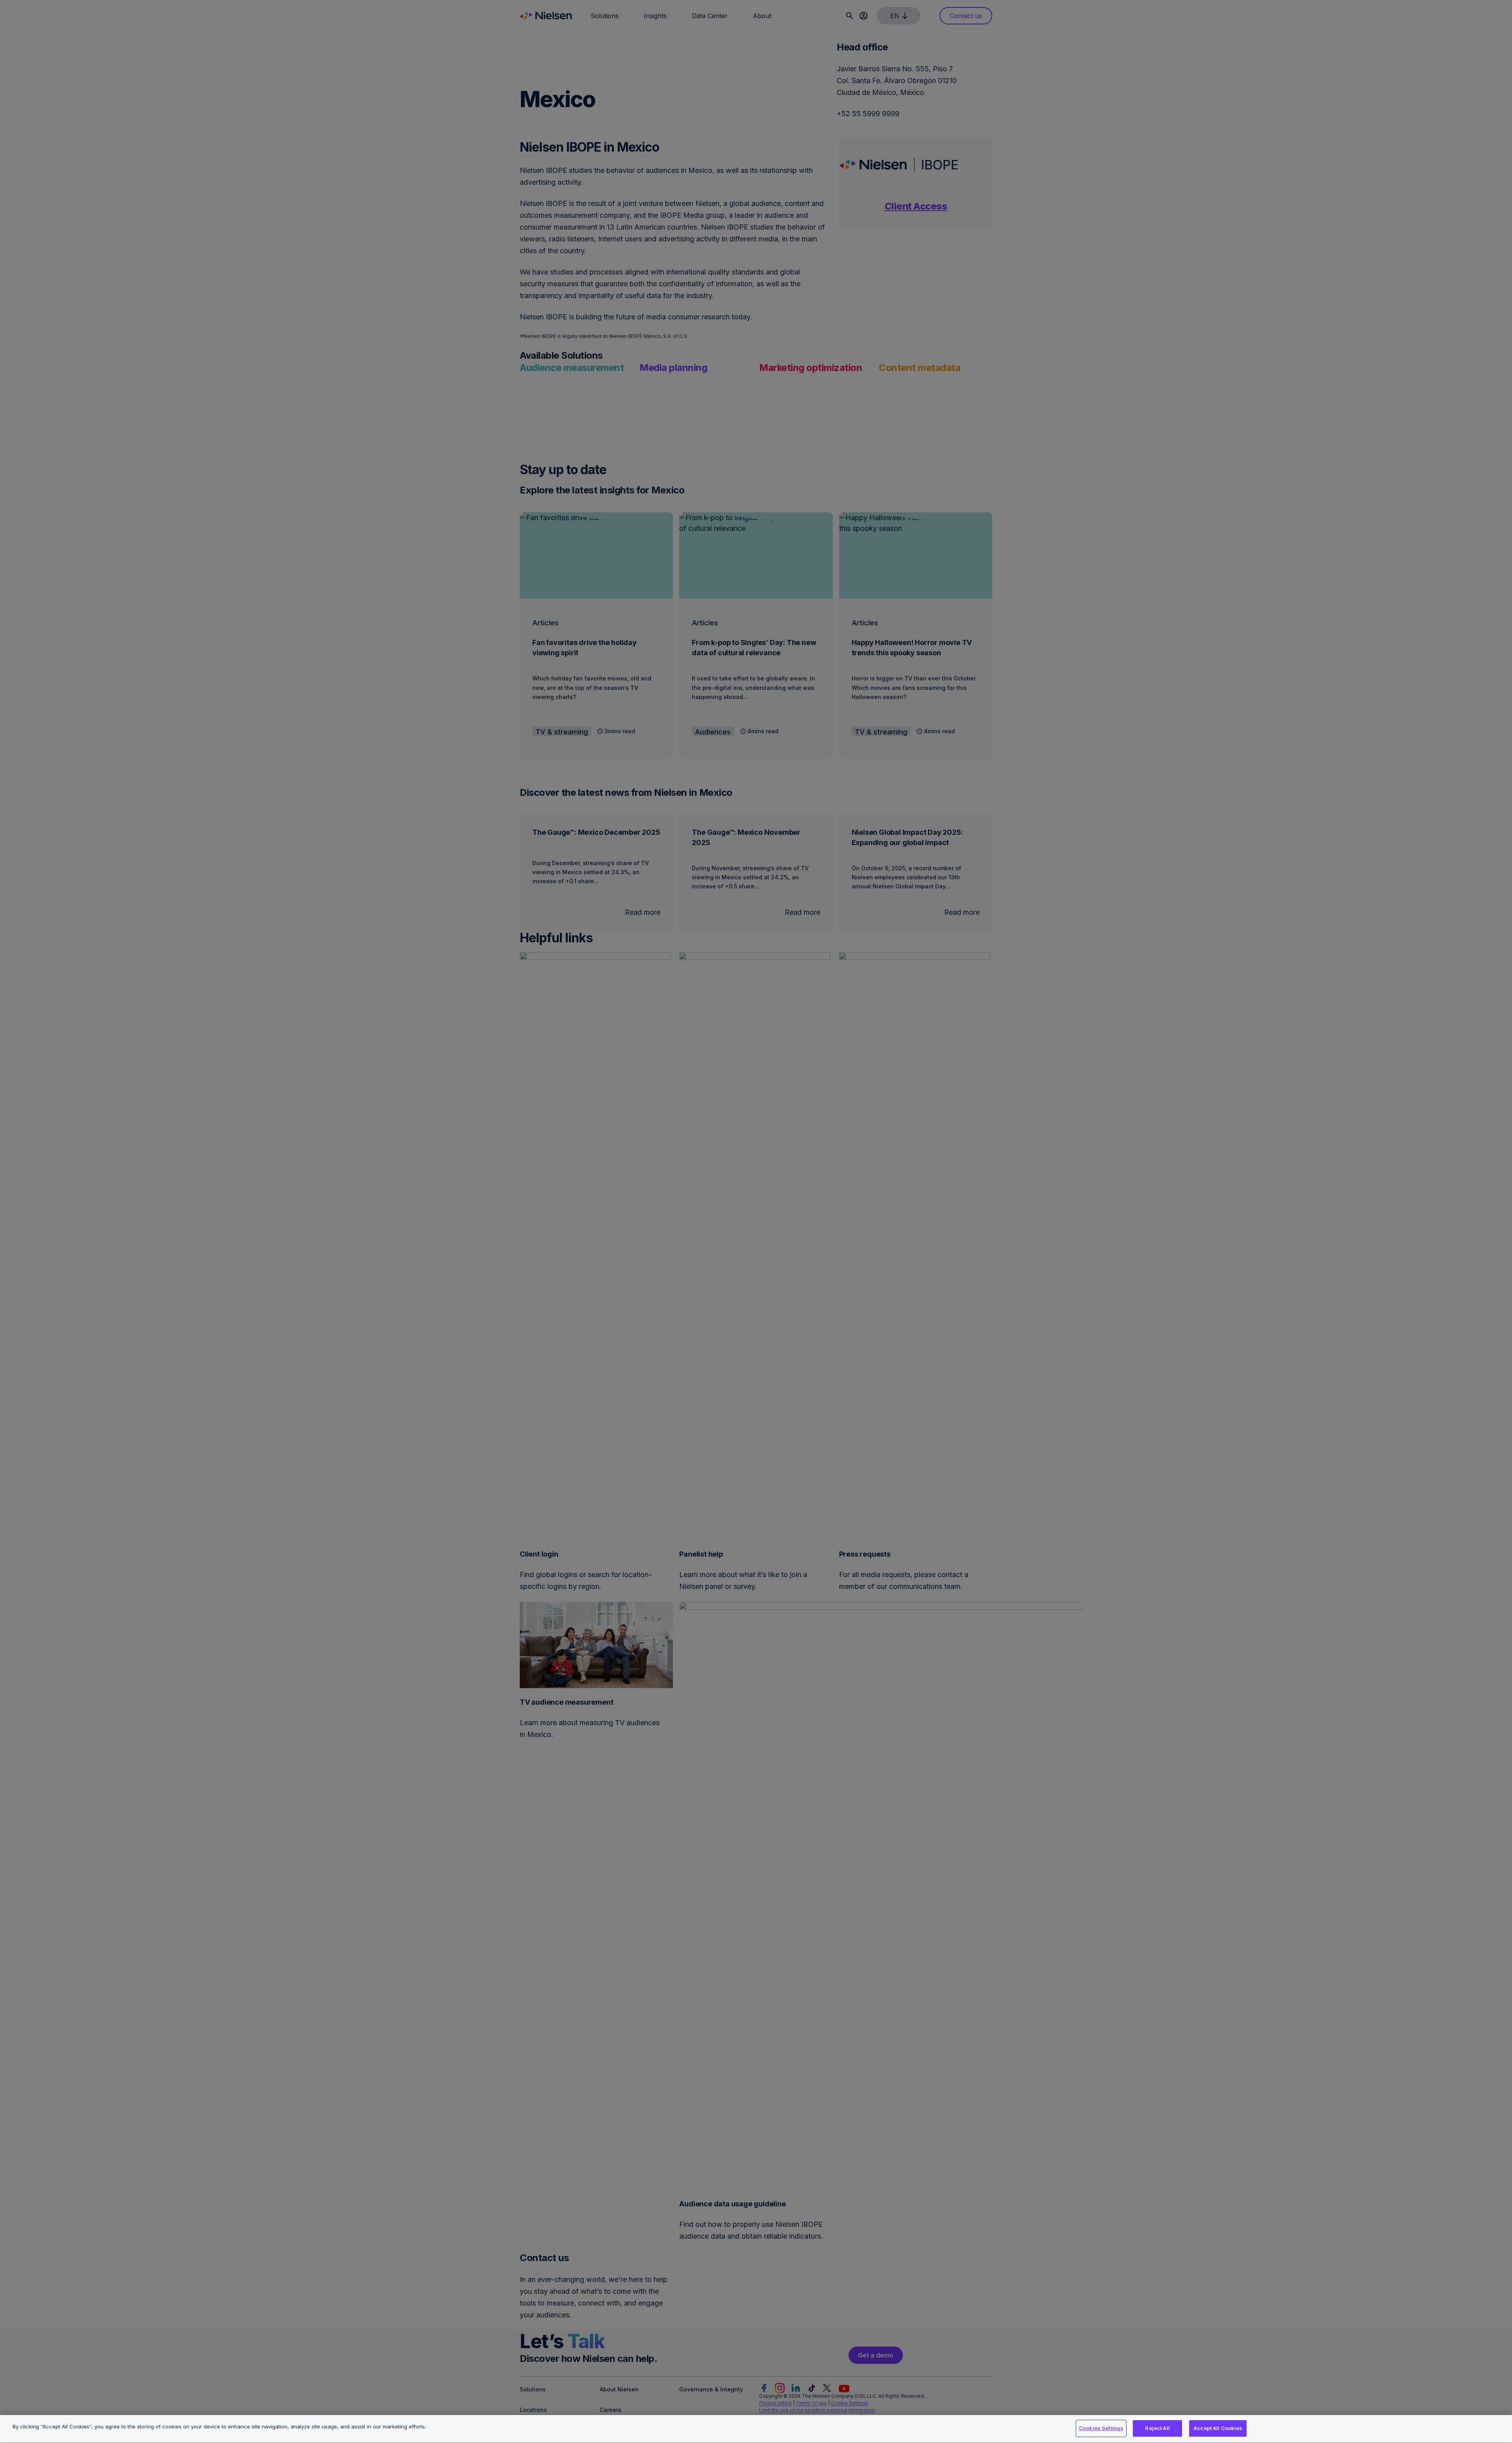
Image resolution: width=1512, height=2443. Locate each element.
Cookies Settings (1101, 2428)
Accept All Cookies (1218, 2428)
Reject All (1157, 2428)
